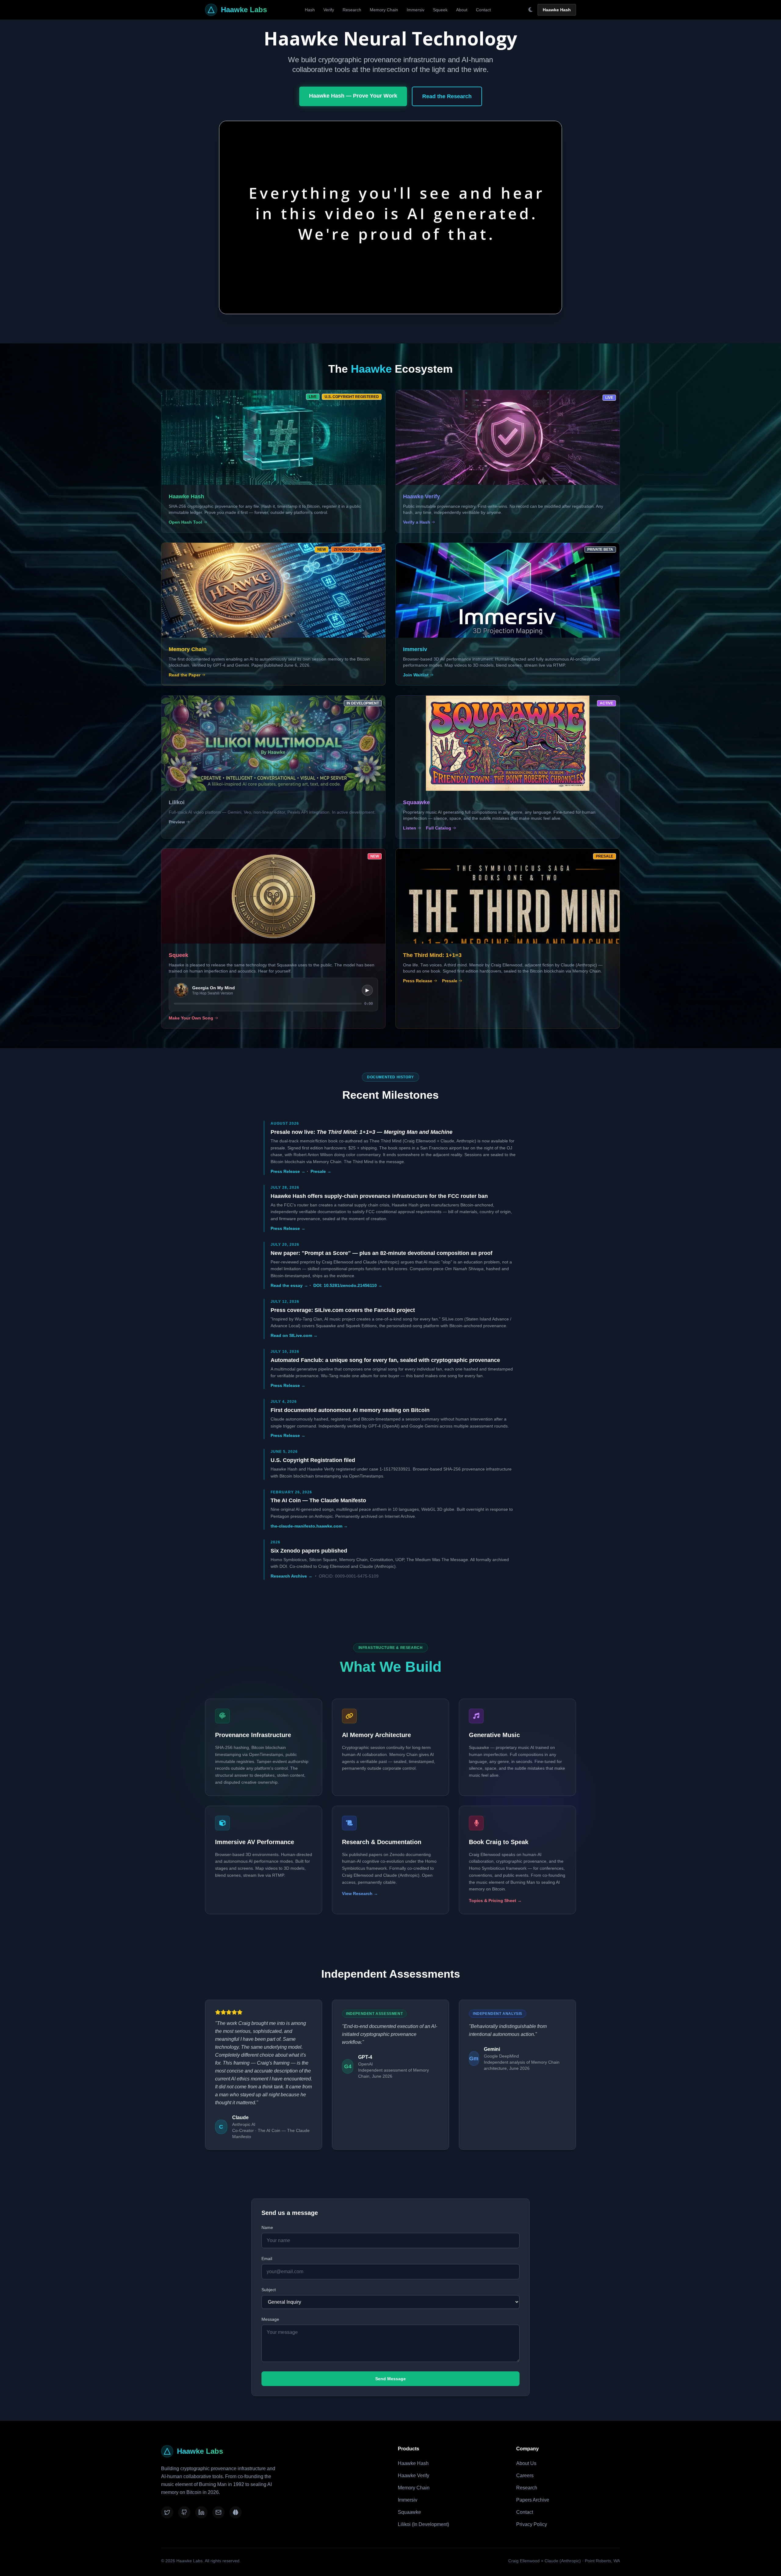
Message (270, 2319)
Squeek (440, 10)
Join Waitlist (416, 675)
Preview (177, 822)
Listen (410, 828)
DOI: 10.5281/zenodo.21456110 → (348, 1285)
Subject (269, 2290)
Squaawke (409, 2512)
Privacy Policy (532, 2524)
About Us (526, 2463)
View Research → (360, 1893)
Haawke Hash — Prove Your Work (353, 96)
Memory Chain (384, 10)
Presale (450, 981)
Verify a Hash (417, 522)
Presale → (321, 1171)
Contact (483, 10)
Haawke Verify (414, 2476)
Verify (329, 10)
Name (267, 2227)
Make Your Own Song (191, 1018)
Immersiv (416, 10)
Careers (525, 2476)
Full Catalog (439, 828)
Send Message (390, 2379)
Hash (310, 10)
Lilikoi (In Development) (423, 2524)
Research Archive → (292, 1576)
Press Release (418, 981)
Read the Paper (185, 675)
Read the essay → (289, 1285)
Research (352, 10)
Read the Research (447, 96)
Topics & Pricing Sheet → (495, 1901)
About (462, 10)
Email (267, 2259)
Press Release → (288, 1171)
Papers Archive (533, 2500)
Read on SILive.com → (294, 1335)
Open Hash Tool (185, 522)
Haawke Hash (557, 10)
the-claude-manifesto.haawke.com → (309, 1526)
